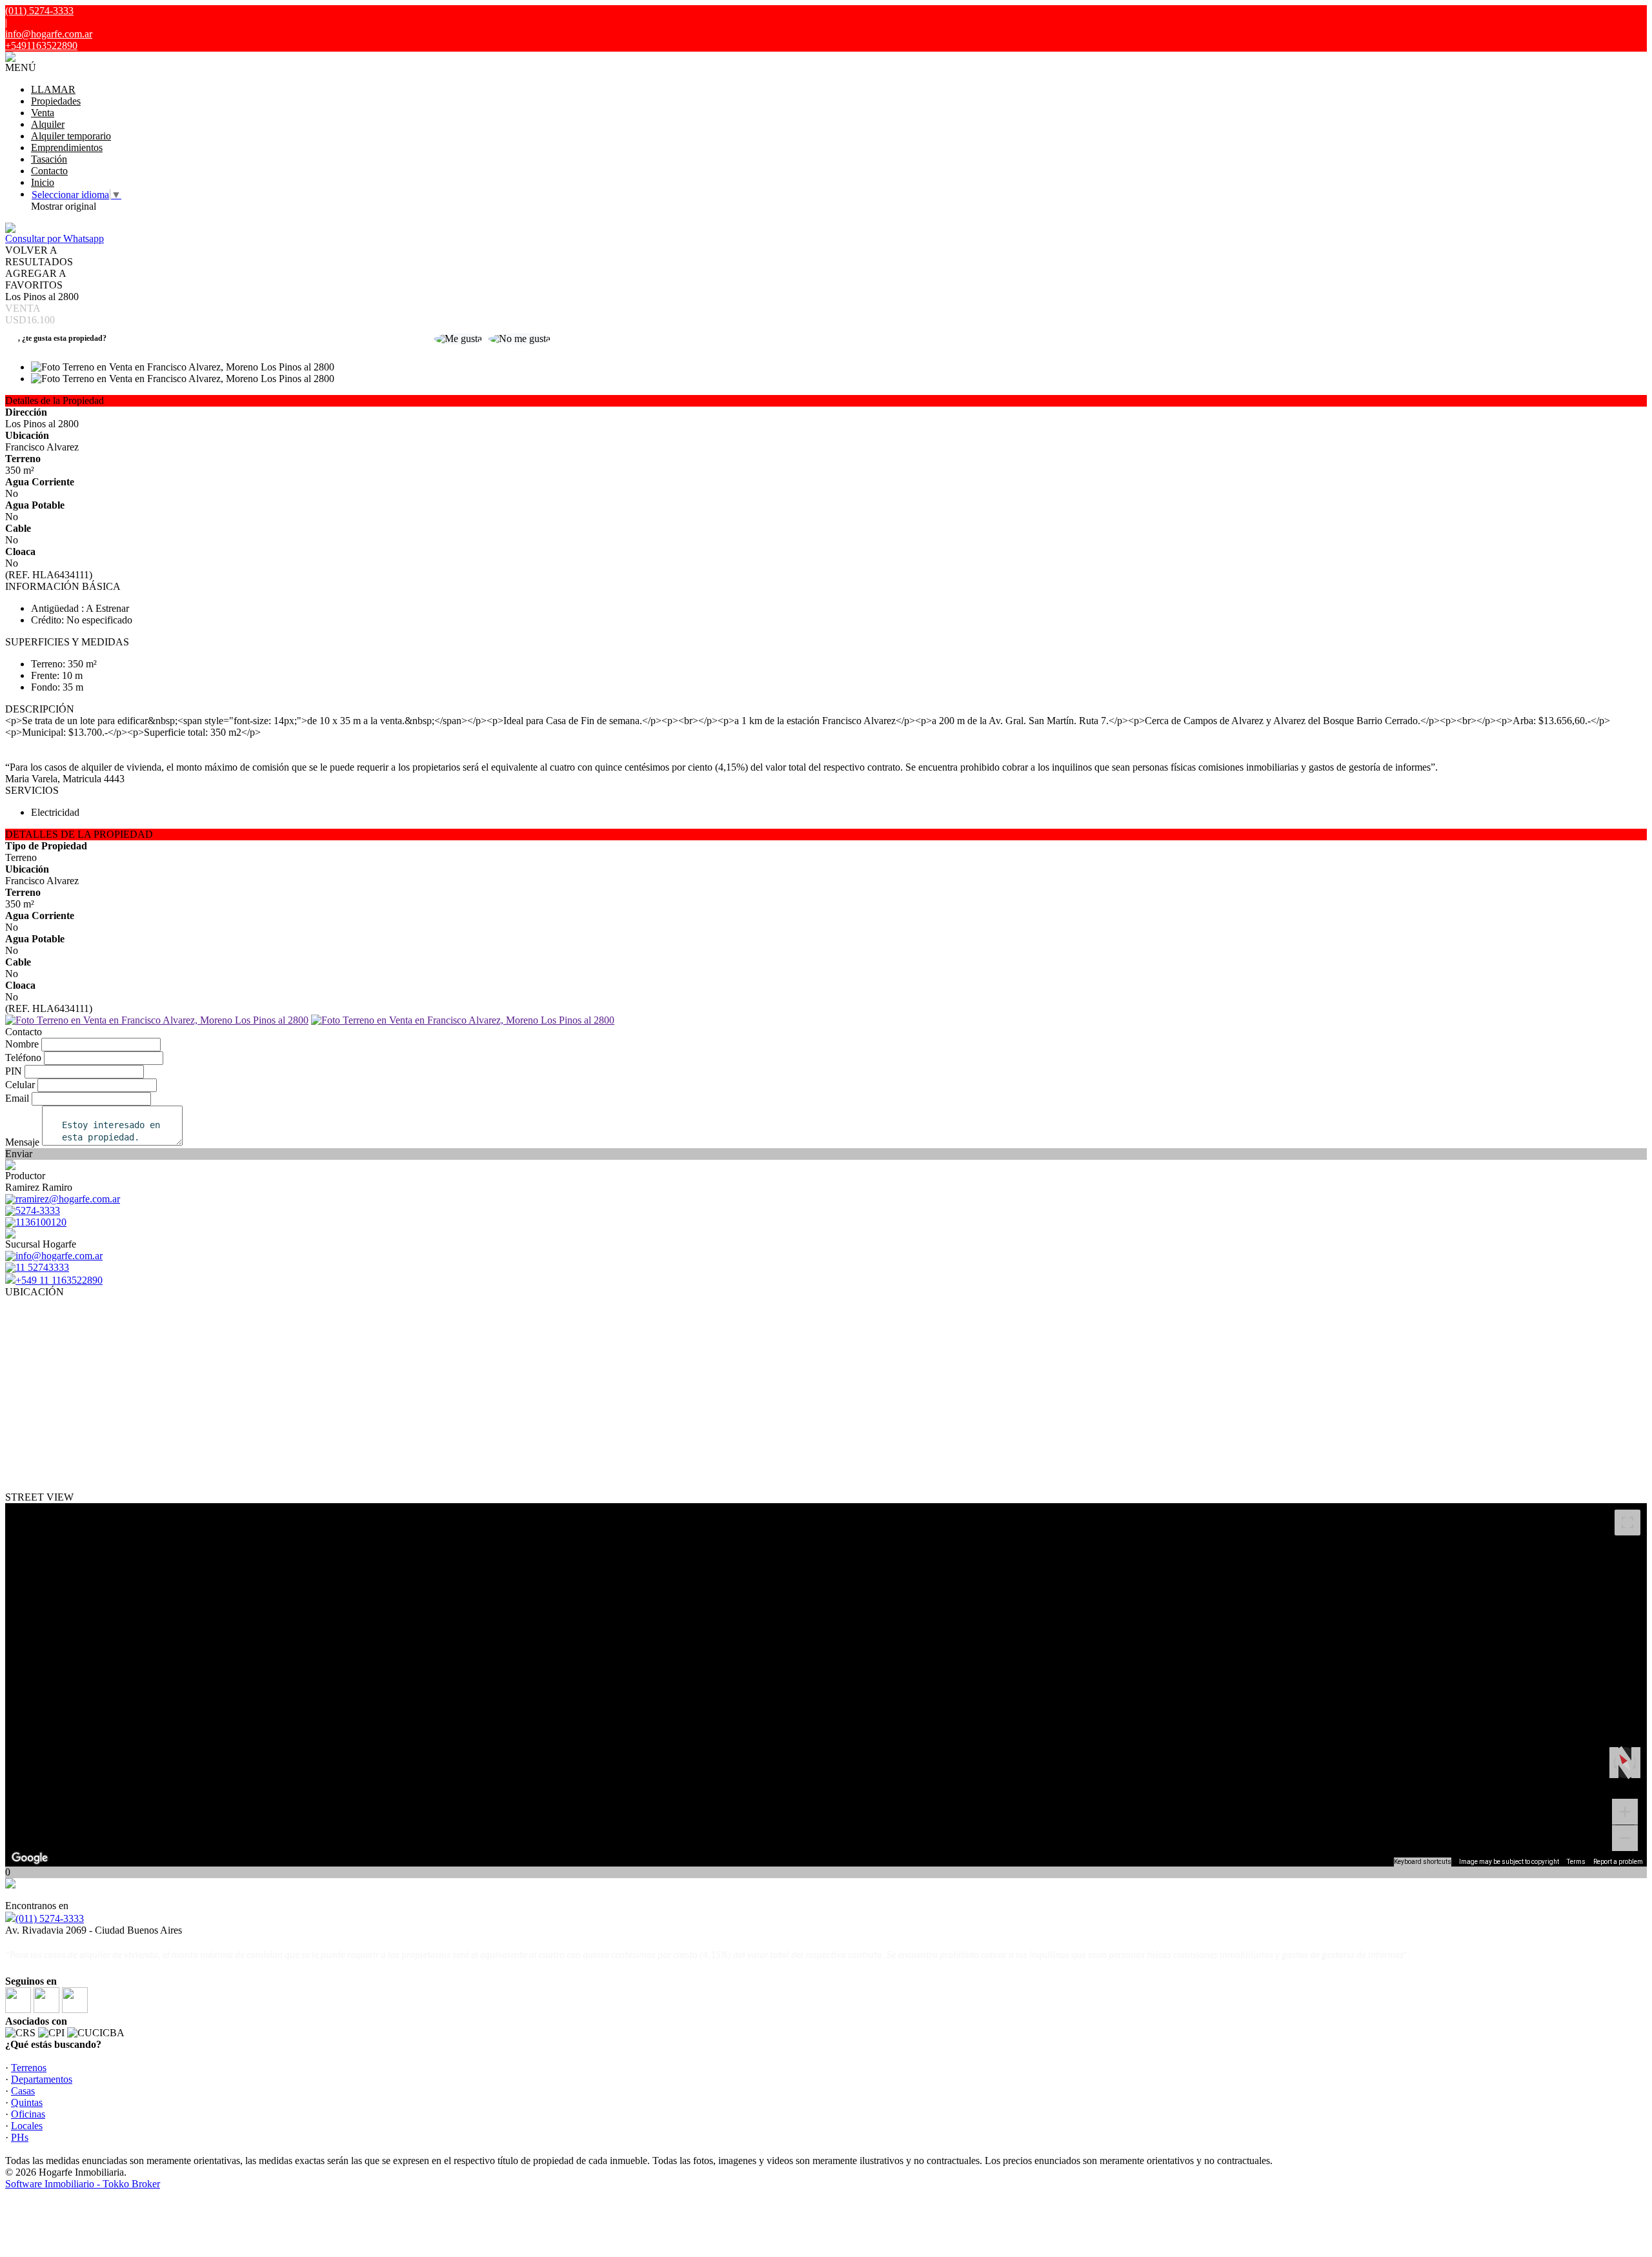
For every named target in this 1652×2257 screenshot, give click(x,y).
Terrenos (29, 2068)
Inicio (43, 182)
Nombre (22, 1044)
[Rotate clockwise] (1636, 1763)
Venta (43, 113)
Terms (1576, 1862)
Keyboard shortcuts (1423, 1862)
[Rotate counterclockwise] (1614, 1763)
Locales (27, 2126)
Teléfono (23, 1058)
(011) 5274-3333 (50, 1918)
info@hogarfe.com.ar (49, 34)
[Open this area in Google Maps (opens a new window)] (30, 1858)
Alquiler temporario (71, 136)
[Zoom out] (1625, 1838)
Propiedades (56, 101)
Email (17, 1098)
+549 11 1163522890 (59, 1280)
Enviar (19, 1154)
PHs (20, 2137)
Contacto (49, 171)
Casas (23, 2091)
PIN (14, 1071)
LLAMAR (53, 89)
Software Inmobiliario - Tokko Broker (83, 2184)
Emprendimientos (67, 147)
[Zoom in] (1625, 1812)
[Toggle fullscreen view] (1627, 1523)
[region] (826, 1685)
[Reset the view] (1625, 1763)
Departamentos (42, 2079)
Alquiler (48, 124)
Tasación (49, 159)
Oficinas (28, 2114)
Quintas (27, 2102)
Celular (20, 1085)
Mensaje (22, 1142)
